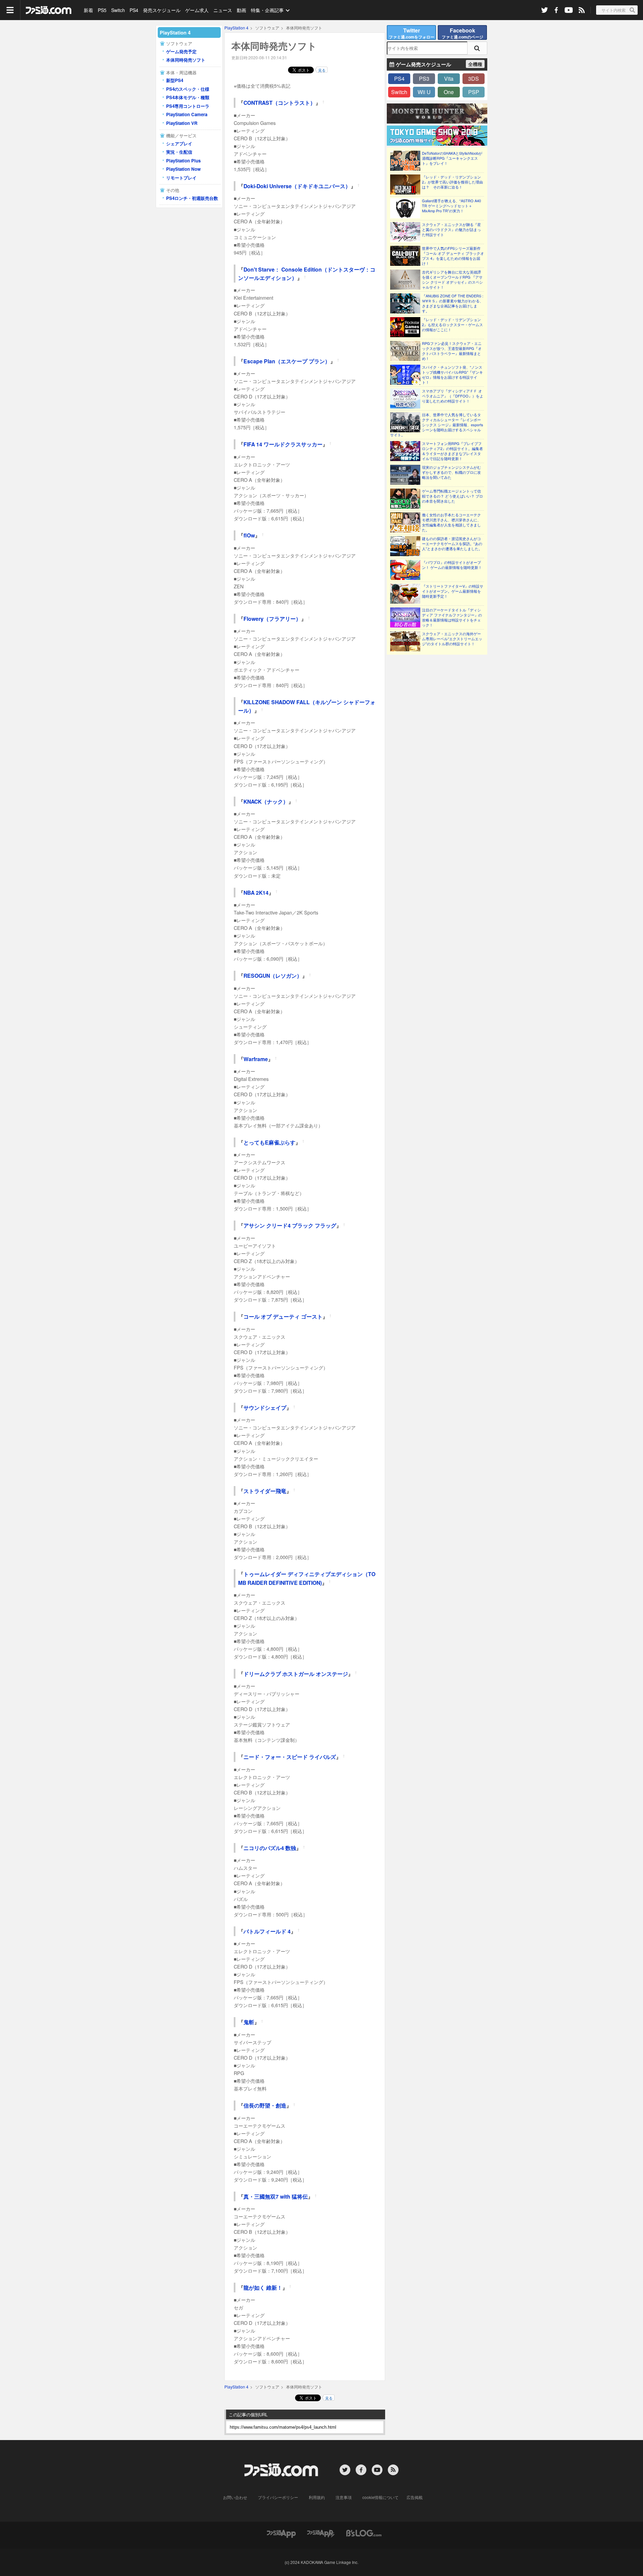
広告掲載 (415, 2497)
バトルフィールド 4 (267, 1931)
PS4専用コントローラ (188, 106)
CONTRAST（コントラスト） (279, 103)
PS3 (424, 79)
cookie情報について (380, 2497)
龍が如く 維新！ (263, 2288)
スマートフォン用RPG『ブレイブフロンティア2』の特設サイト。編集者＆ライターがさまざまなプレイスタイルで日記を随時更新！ (452, 451)
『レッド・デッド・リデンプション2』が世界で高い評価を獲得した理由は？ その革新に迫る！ (452, 182)
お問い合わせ (235, 2497)
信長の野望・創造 (265, 2105)
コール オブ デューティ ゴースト (283, 1316)
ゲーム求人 (197, 10)
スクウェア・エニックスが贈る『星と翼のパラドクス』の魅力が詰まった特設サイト (451, 230)
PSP (474, 92)
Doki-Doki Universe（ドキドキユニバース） (297, 186)
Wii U (424, 92)
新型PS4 (175, 80)
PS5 (102, 10)
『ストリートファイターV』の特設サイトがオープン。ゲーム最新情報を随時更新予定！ (453, 591)
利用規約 (317, 2497)
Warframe (256, 1059)
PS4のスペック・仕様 (188, 89)
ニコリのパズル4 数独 (270, 1848)
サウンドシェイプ (265, 1408)
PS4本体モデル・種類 (188, 97)
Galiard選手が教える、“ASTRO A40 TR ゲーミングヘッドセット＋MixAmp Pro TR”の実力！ (451, 206)
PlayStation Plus (183, 161)
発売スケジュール (162, 10)
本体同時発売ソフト (186, 60)
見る (322, 70)
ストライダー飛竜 (265, 1491)
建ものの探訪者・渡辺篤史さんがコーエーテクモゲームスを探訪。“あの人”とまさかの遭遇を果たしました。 (452, 544)
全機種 (475, 64)
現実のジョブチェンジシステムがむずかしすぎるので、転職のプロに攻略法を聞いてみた (451, 472)
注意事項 (344, 2497)
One (449, 92)
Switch (118, 10)
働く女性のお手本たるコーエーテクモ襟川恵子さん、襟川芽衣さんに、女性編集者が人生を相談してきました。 (451, 522)
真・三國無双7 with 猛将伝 (276, 2196)
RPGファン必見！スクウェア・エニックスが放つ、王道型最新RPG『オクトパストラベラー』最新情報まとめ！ (452, 351)
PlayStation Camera (187, 114)
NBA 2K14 (256, 893)
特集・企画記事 (267, 10)
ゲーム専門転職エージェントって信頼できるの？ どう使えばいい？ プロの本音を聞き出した (452, 496)
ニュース (223, 10)
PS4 (134, 10)
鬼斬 (249, 2022)
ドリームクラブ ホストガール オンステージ (296, 1674)
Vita (449, 79)
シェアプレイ (179, 143)
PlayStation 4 (236, 28)
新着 (88, 10)
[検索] (477, 48)
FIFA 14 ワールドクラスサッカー (283, 444)
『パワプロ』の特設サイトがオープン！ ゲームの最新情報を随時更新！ (452, 565)
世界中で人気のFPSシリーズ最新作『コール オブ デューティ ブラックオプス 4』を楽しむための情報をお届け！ (453, 256)
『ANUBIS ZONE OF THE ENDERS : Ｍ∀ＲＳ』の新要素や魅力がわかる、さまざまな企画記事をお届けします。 (453, 303)
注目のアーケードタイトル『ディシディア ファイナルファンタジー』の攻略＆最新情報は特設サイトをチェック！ (452, 617)
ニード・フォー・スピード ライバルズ (290, 1757)
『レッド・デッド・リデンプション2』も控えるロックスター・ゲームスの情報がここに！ (452, 325)
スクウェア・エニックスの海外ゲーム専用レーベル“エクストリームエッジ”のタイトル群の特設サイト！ (452, 639)
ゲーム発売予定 (181, 51)
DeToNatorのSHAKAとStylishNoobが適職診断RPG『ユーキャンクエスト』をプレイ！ (452, 158)
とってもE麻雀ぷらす (269, 1142)
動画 (241, 10)
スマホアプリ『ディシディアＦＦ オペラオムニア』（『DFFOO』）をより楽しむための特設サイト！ (453, 396)
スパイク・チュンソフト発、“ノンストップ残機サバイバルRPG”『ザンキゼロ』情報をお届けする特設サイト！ (452, 375)
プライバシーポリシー (278, 2497)
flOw (249, 535)
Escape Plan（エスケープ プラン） (287, 361)
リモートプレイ (181, 178)
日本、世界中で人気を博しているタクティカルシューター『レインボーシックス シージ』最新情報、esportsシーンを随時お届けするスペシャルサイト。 (437, 425)
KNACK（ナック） (266, 801)
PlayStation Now (183, 169)
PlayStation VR (182, 123)
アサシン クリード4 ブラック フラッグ (290, 1225)
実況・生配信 (179, 152)
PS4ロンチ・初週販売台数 (192, 198)
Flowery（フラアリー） (272, 619)
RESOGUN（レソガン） (273, 976)
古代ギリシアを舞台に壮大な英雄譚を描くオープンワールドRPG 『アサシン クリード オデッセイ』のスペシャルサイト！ (452, 280)
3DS (474, 79)
